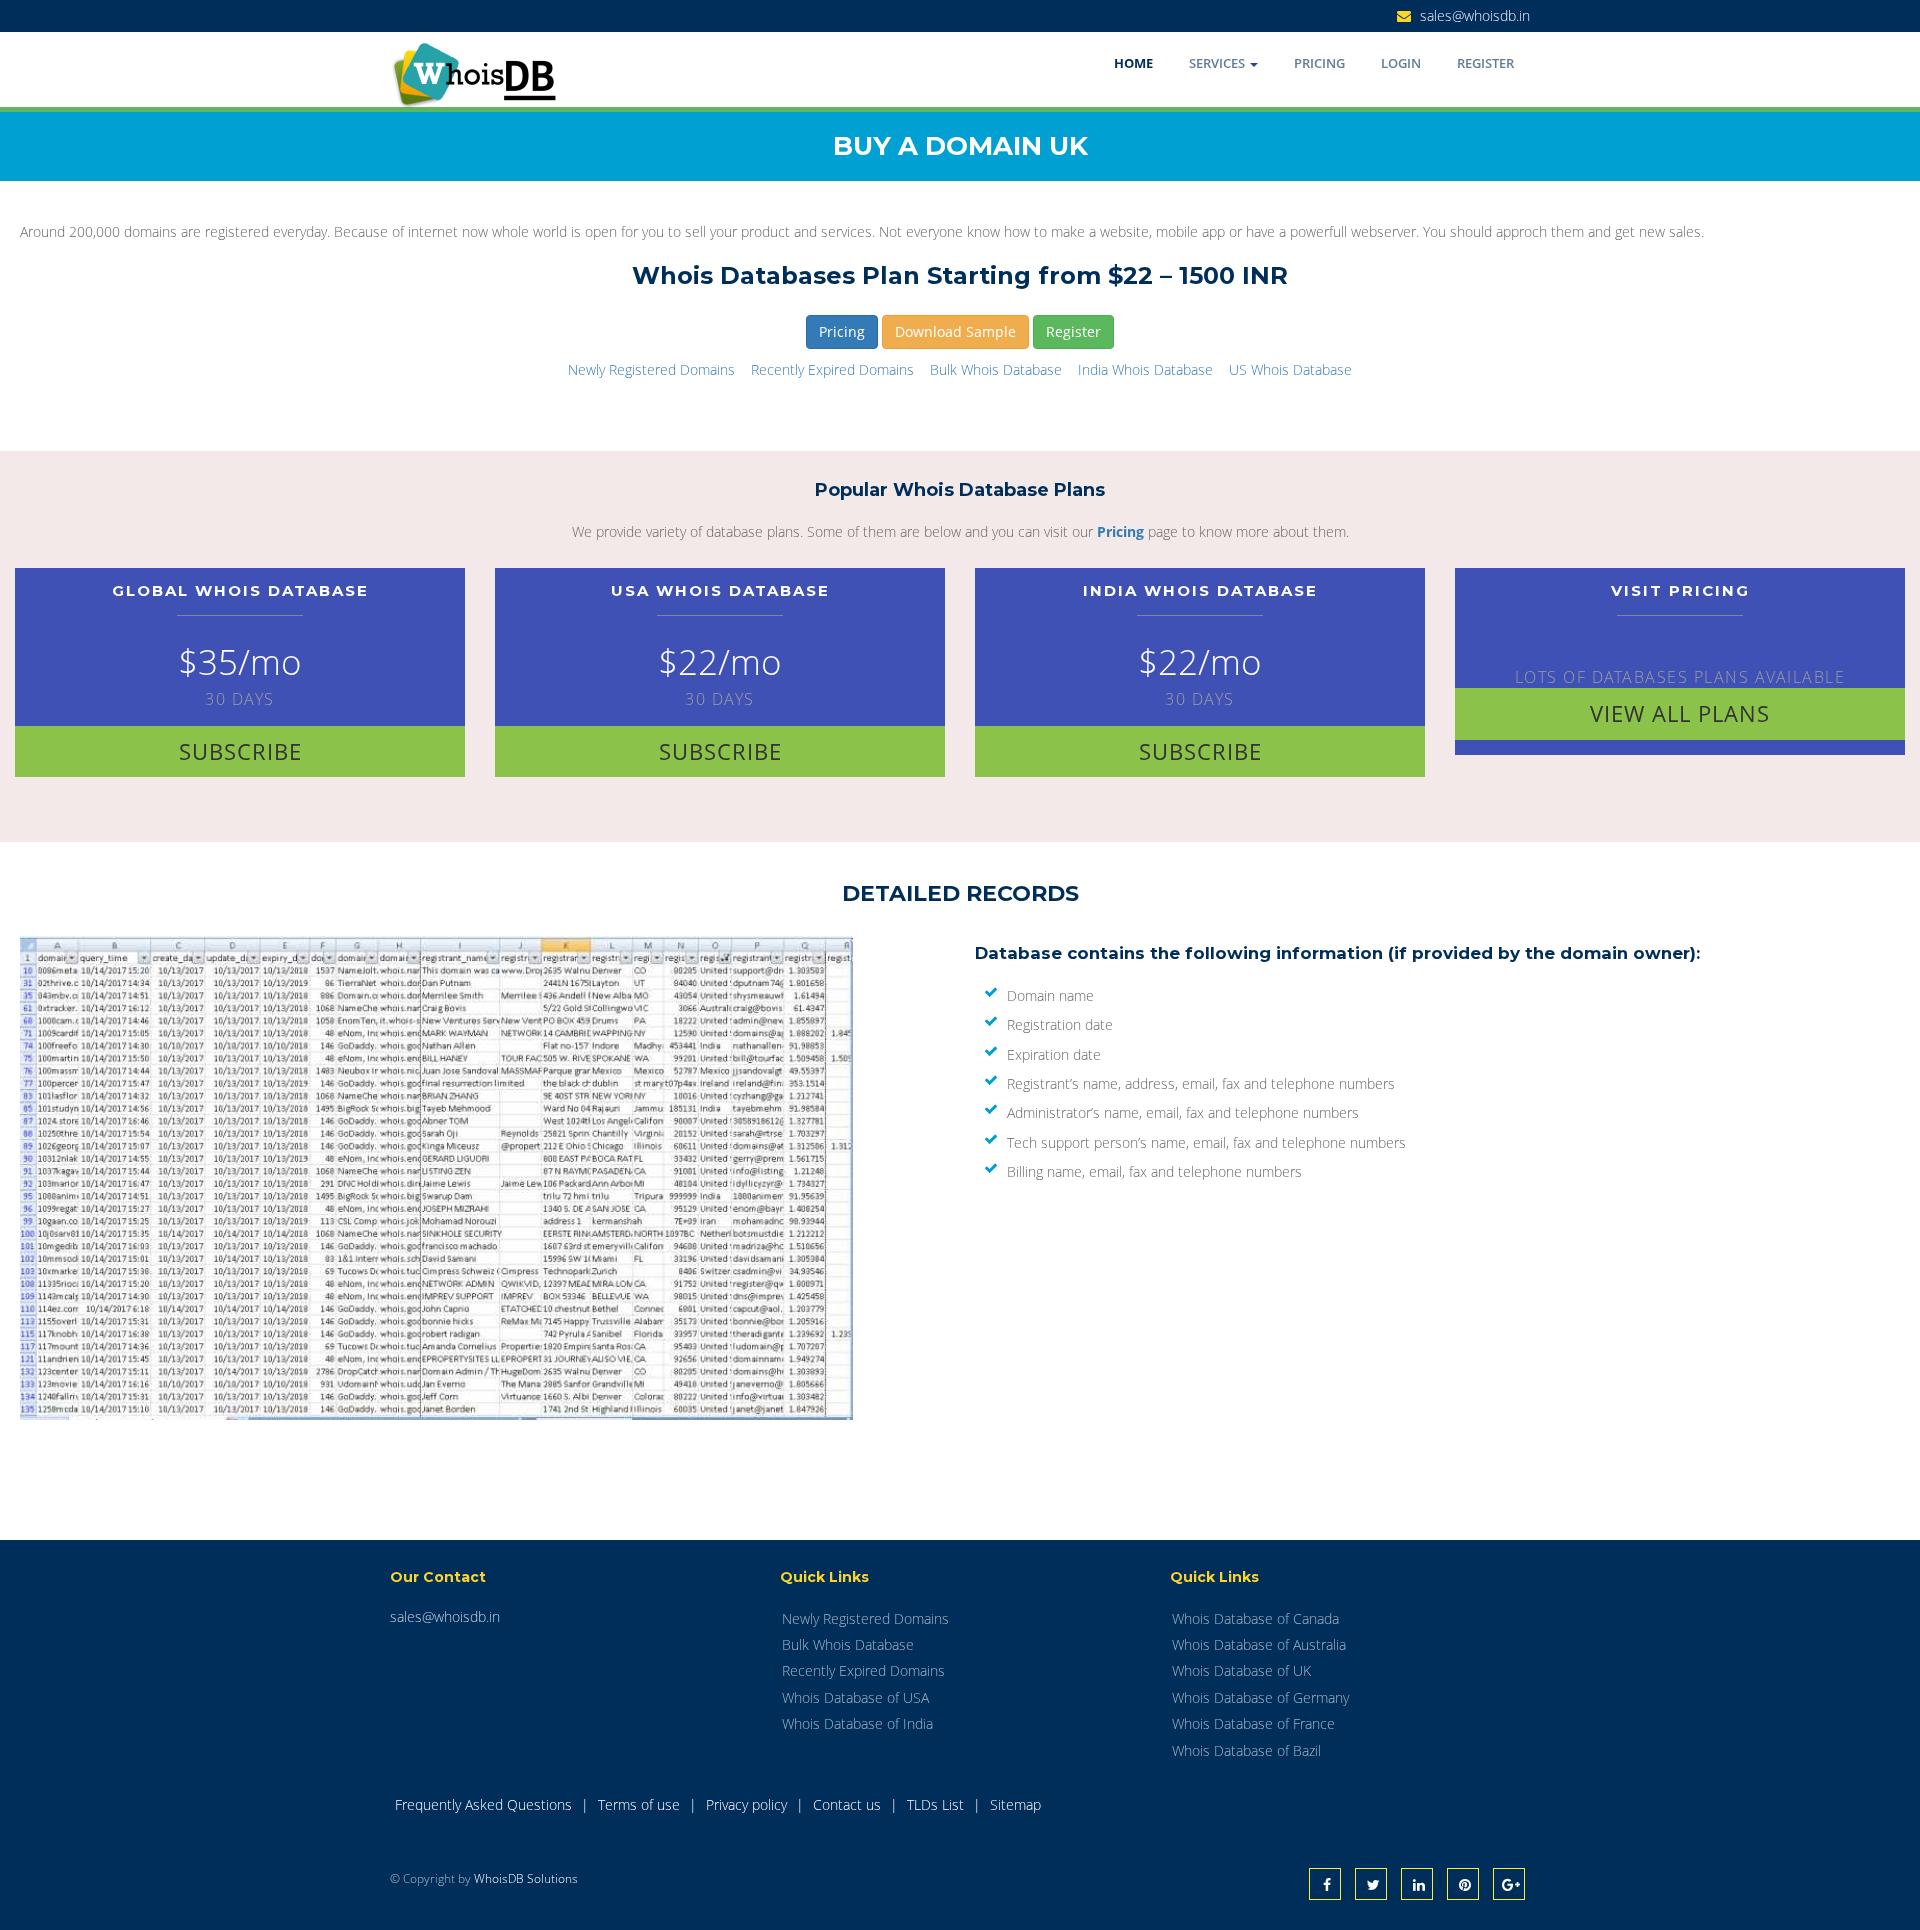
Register (1485, 63)
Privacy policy (748, 1804)
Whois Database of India (857, 1723)
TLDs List (937, 1804)
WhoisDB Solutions (526, 1878)
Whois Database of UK (1241, 1670)
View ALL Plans (1680, 713)
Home (1133, 63)
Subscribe (240, 751)
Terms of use (641, 1804)
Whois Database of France (1253, 1723)
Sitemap (1015, 1804)
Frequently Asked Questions (485, 1804)
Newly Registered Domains (651, 369)
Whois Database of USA (855, 1697)
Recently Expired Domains (832, 369)
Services (1218, 63)
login (1401, 63)
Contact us (849, 1804)
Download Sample (955, 331)
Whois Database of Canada (1255, 1618)
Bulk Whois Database (996, 369)
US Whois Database (1290, 369)
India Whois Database (1145, 369)
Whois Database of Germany (1260, 1697)
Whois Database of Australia (1259, 1644)
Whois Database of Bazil (1246, 1750)
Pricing (1319, 63)
